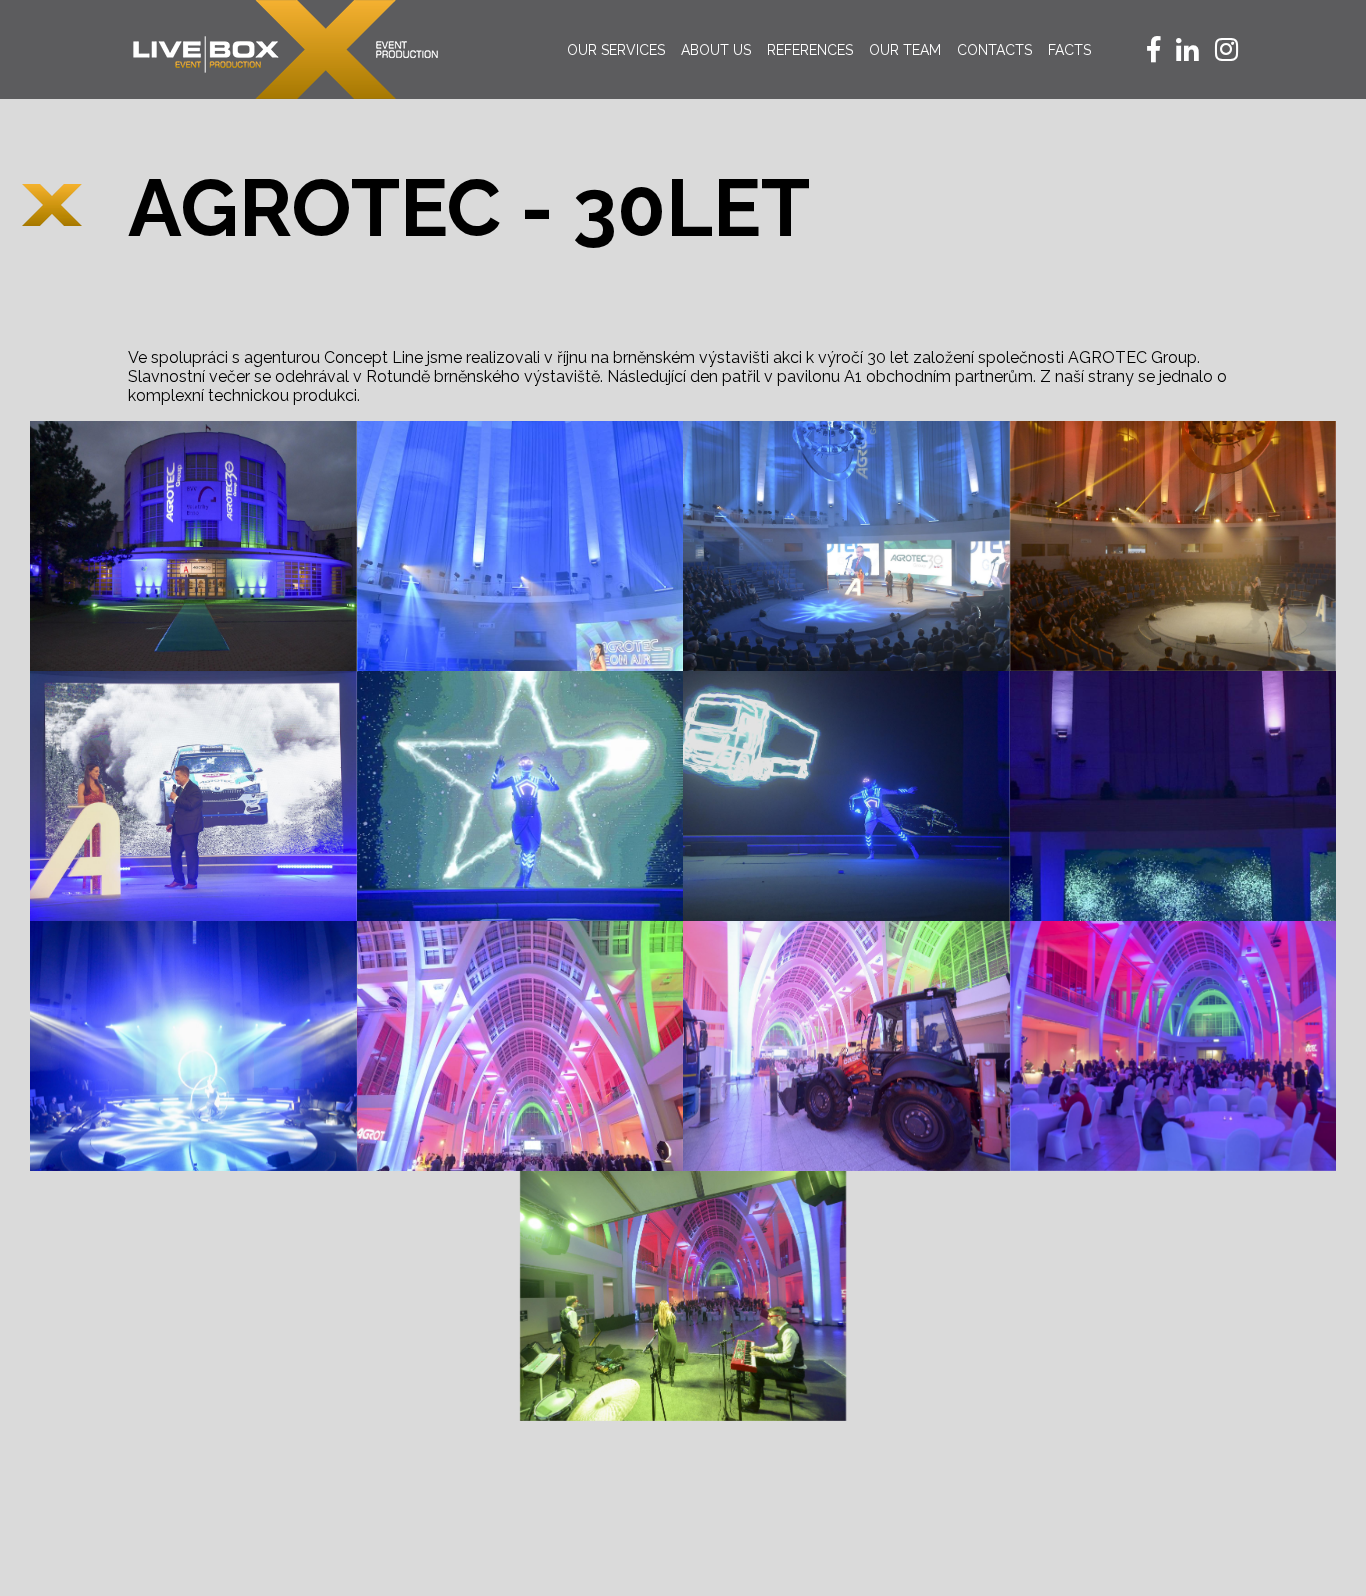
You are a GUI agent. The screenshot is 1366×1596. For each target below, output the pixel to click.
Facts (1069, 50)
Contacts (994, 50)
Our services (616, 50)
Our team (905, 50)
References (810, 50)
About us (716, 50)
